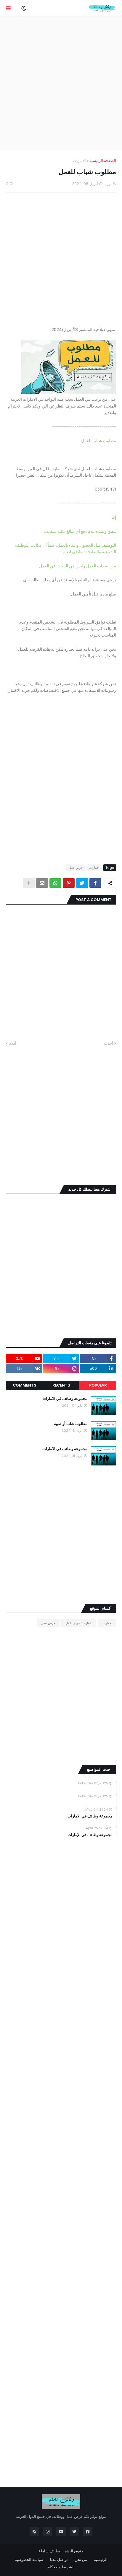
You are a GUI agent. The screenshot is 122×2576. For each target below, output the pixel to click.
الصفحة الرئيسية (103, 161)
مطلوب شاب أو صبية (71, 1424)
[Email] (42, 883)
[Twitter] (82, 883)
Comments (24, 1385)
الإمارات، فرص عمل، (78, 1623)
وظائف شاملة (50, 2551)
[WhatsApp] (55, 883)
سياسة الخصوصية (29, 2560)
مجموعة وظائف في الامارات (65, 1399)
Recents (61, 1385)
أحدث (109, 1043)
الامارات (79, 161)
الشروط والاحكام (61, 2567)
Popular (98, 1385)
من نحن (81, 2560)
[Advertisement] (61, 83)
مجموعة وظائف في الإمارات (90, 1835)
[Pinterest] (69, 883)
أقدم (13, 1043)
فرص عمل (76, 868)
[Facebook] (95, 883)
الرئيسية (101, 2560)
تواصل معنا (59, 2560)
